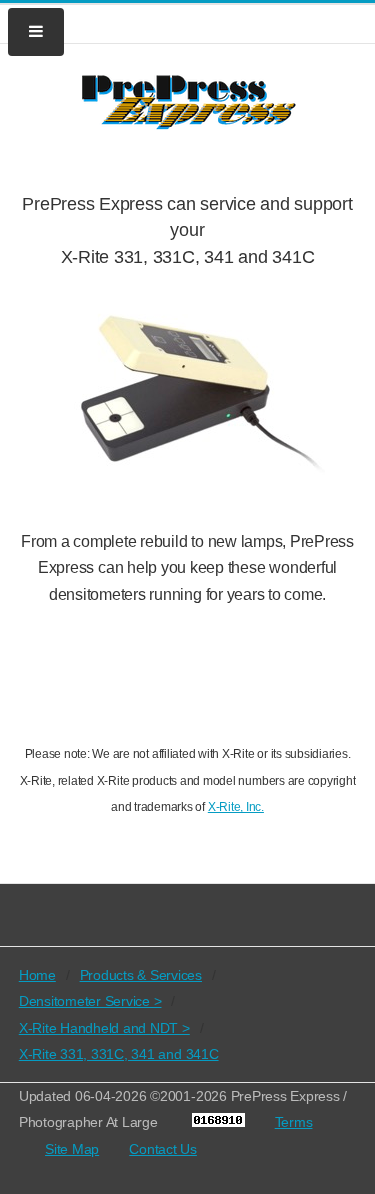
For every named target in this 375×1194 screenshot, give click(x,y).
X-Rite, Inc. (236, 807)
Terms (294, 1122)
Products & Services (141, 975)
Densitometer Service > (90, 1001)
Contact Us (163, 1149)
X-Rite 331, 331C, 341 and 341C (119, 1054)
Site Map (72, 1149)
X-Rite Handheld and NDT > (104, 1028)
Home (37, 975)
